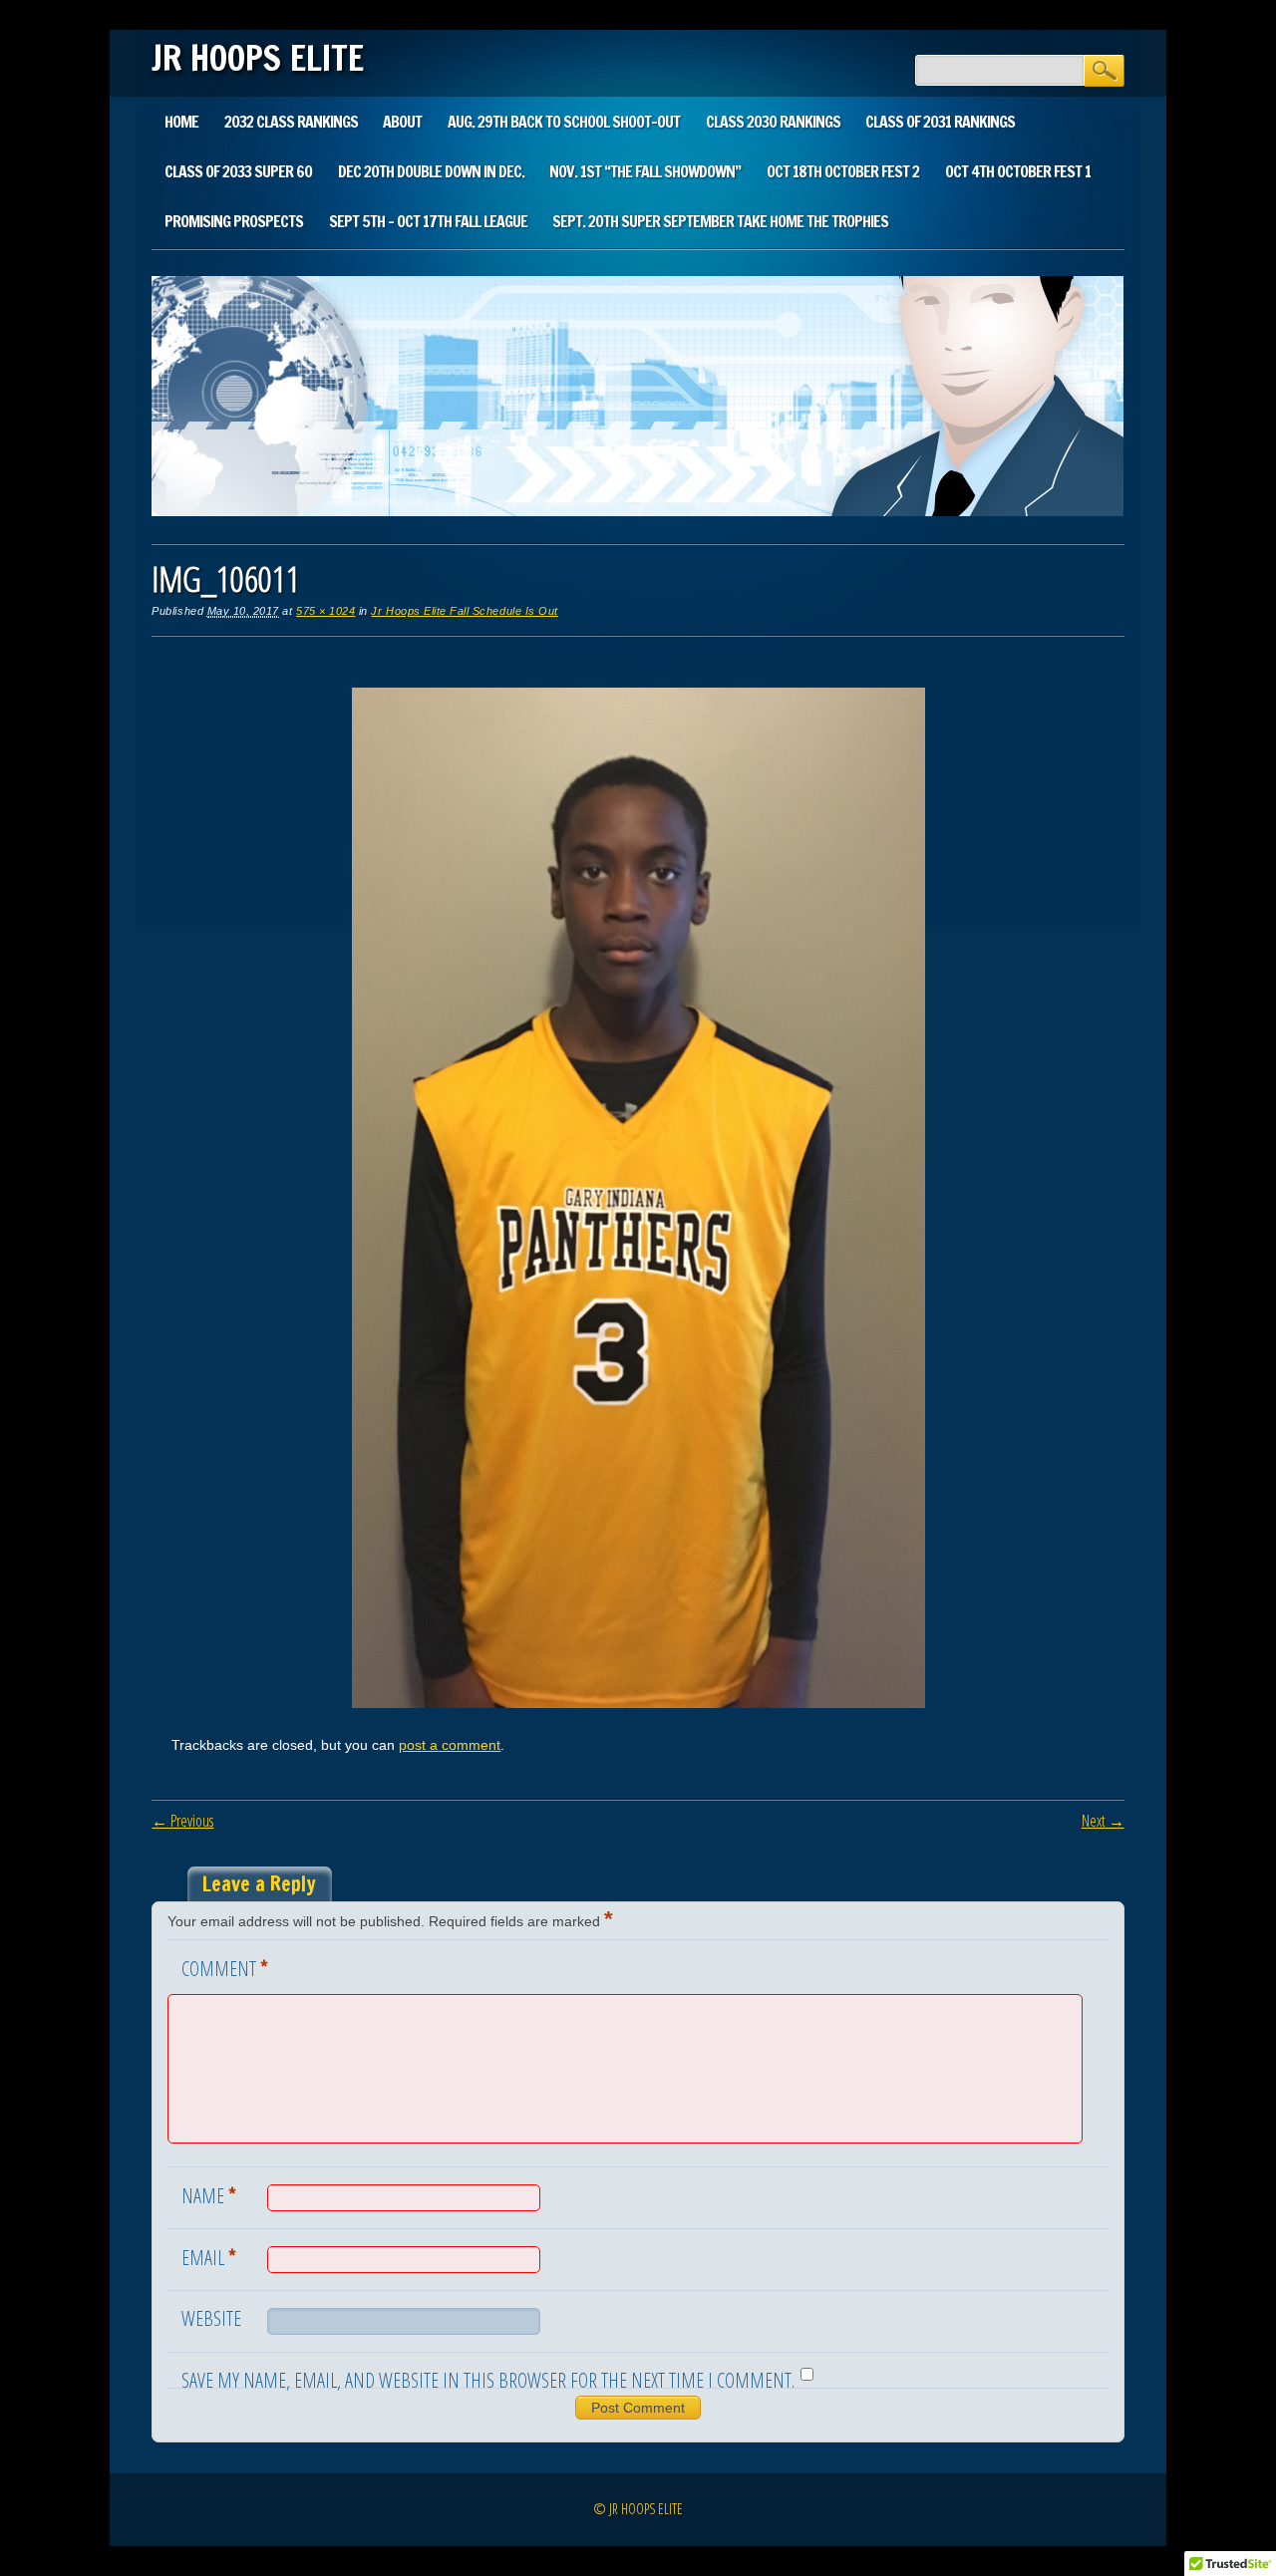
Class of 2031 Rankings (940, 122)
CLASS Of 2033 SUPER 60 (238, 171)
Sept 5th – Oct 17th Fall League (428, 221)
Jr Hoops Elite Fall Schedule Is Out (464, 611)
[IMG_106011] (638, 1703)
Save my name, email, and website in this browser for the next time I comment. (488, 2380)
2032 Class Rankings (291, 122)
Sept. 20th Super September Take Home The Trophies (720, 221)
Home (181, 122)
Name (209, 2194)
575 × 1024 (325, 611)
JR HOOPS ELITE (258, 58)
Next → (1103, 1821)
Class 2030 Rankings (773, 122)
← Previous (182, 1821)
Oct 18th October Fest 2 (843, 171)
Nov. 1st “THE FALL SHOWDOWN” (645, 171)
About (402, 122)
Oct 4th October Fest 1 (1018, 171)
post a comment (450, 1745)
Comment (225, 1967)
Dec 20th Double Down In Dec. (431, 171)
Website (211, 2318)
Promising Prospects (234, 221)
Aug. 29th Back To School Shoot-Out (564, 122)
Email (209, 2256)
